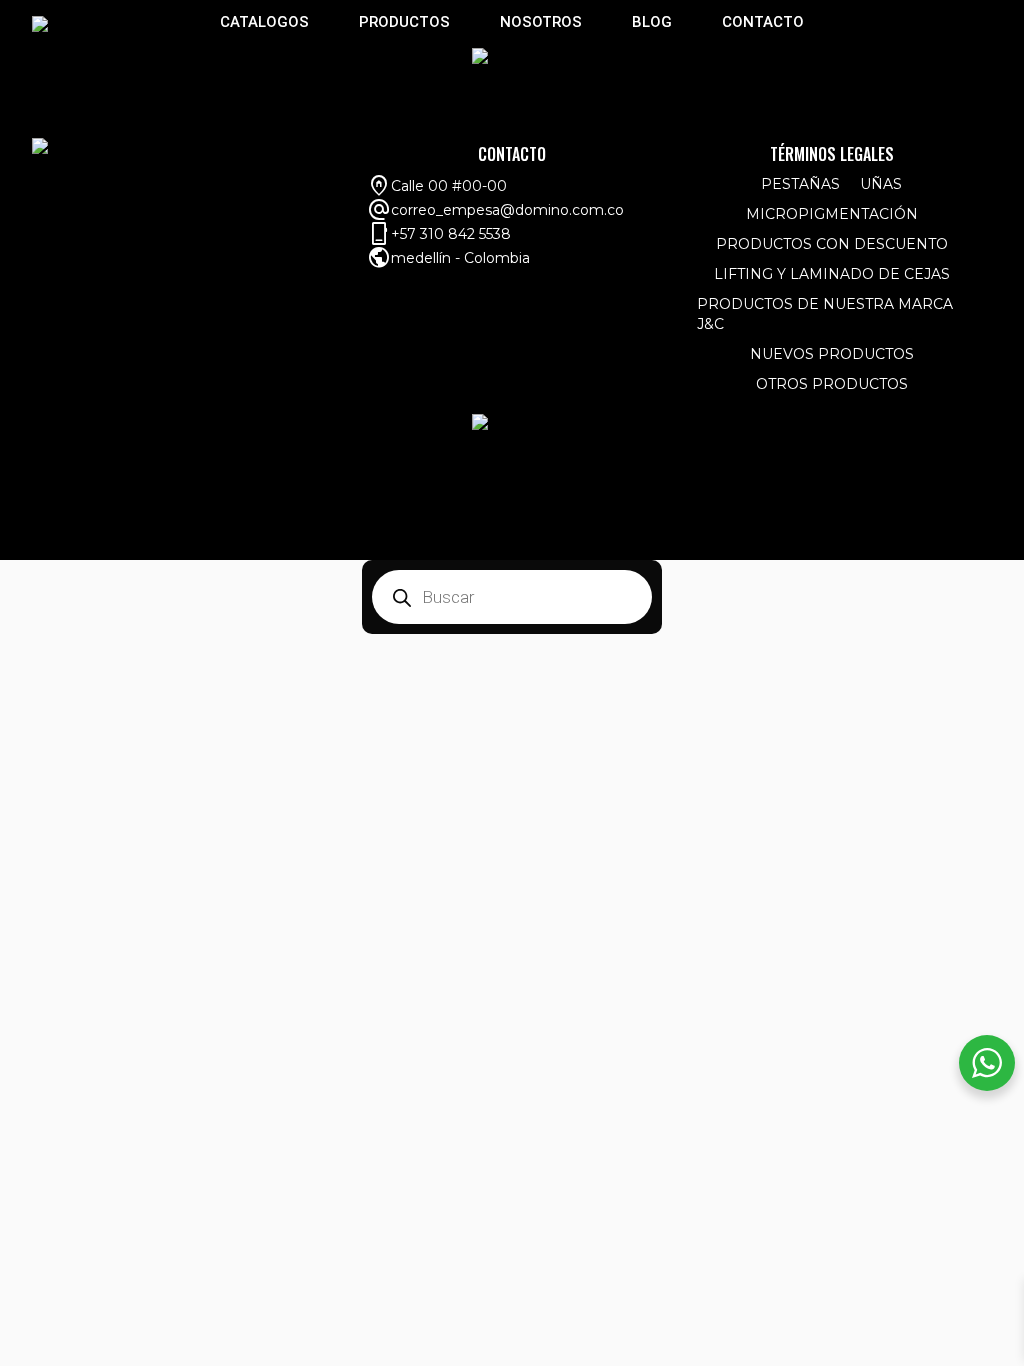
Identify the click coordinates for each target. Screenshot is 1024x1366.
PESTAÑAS (800, 184)
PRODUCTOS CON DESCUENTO (832, 244)
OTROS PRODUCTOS (832, 384)
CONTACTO (763, 22)
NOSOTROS (541, 22)
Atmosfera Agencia (910, 542)
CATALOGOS (264, 22)
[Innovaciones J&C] (40, 23)
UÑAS (881, 184)
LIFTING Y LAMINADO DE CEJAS (832, 274)
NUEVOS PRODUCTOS (832, 354)
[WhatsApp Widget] (987, 1063)
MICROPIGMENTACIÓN (832, 214)
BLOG (652, 22)
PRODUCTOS (404, 22)
